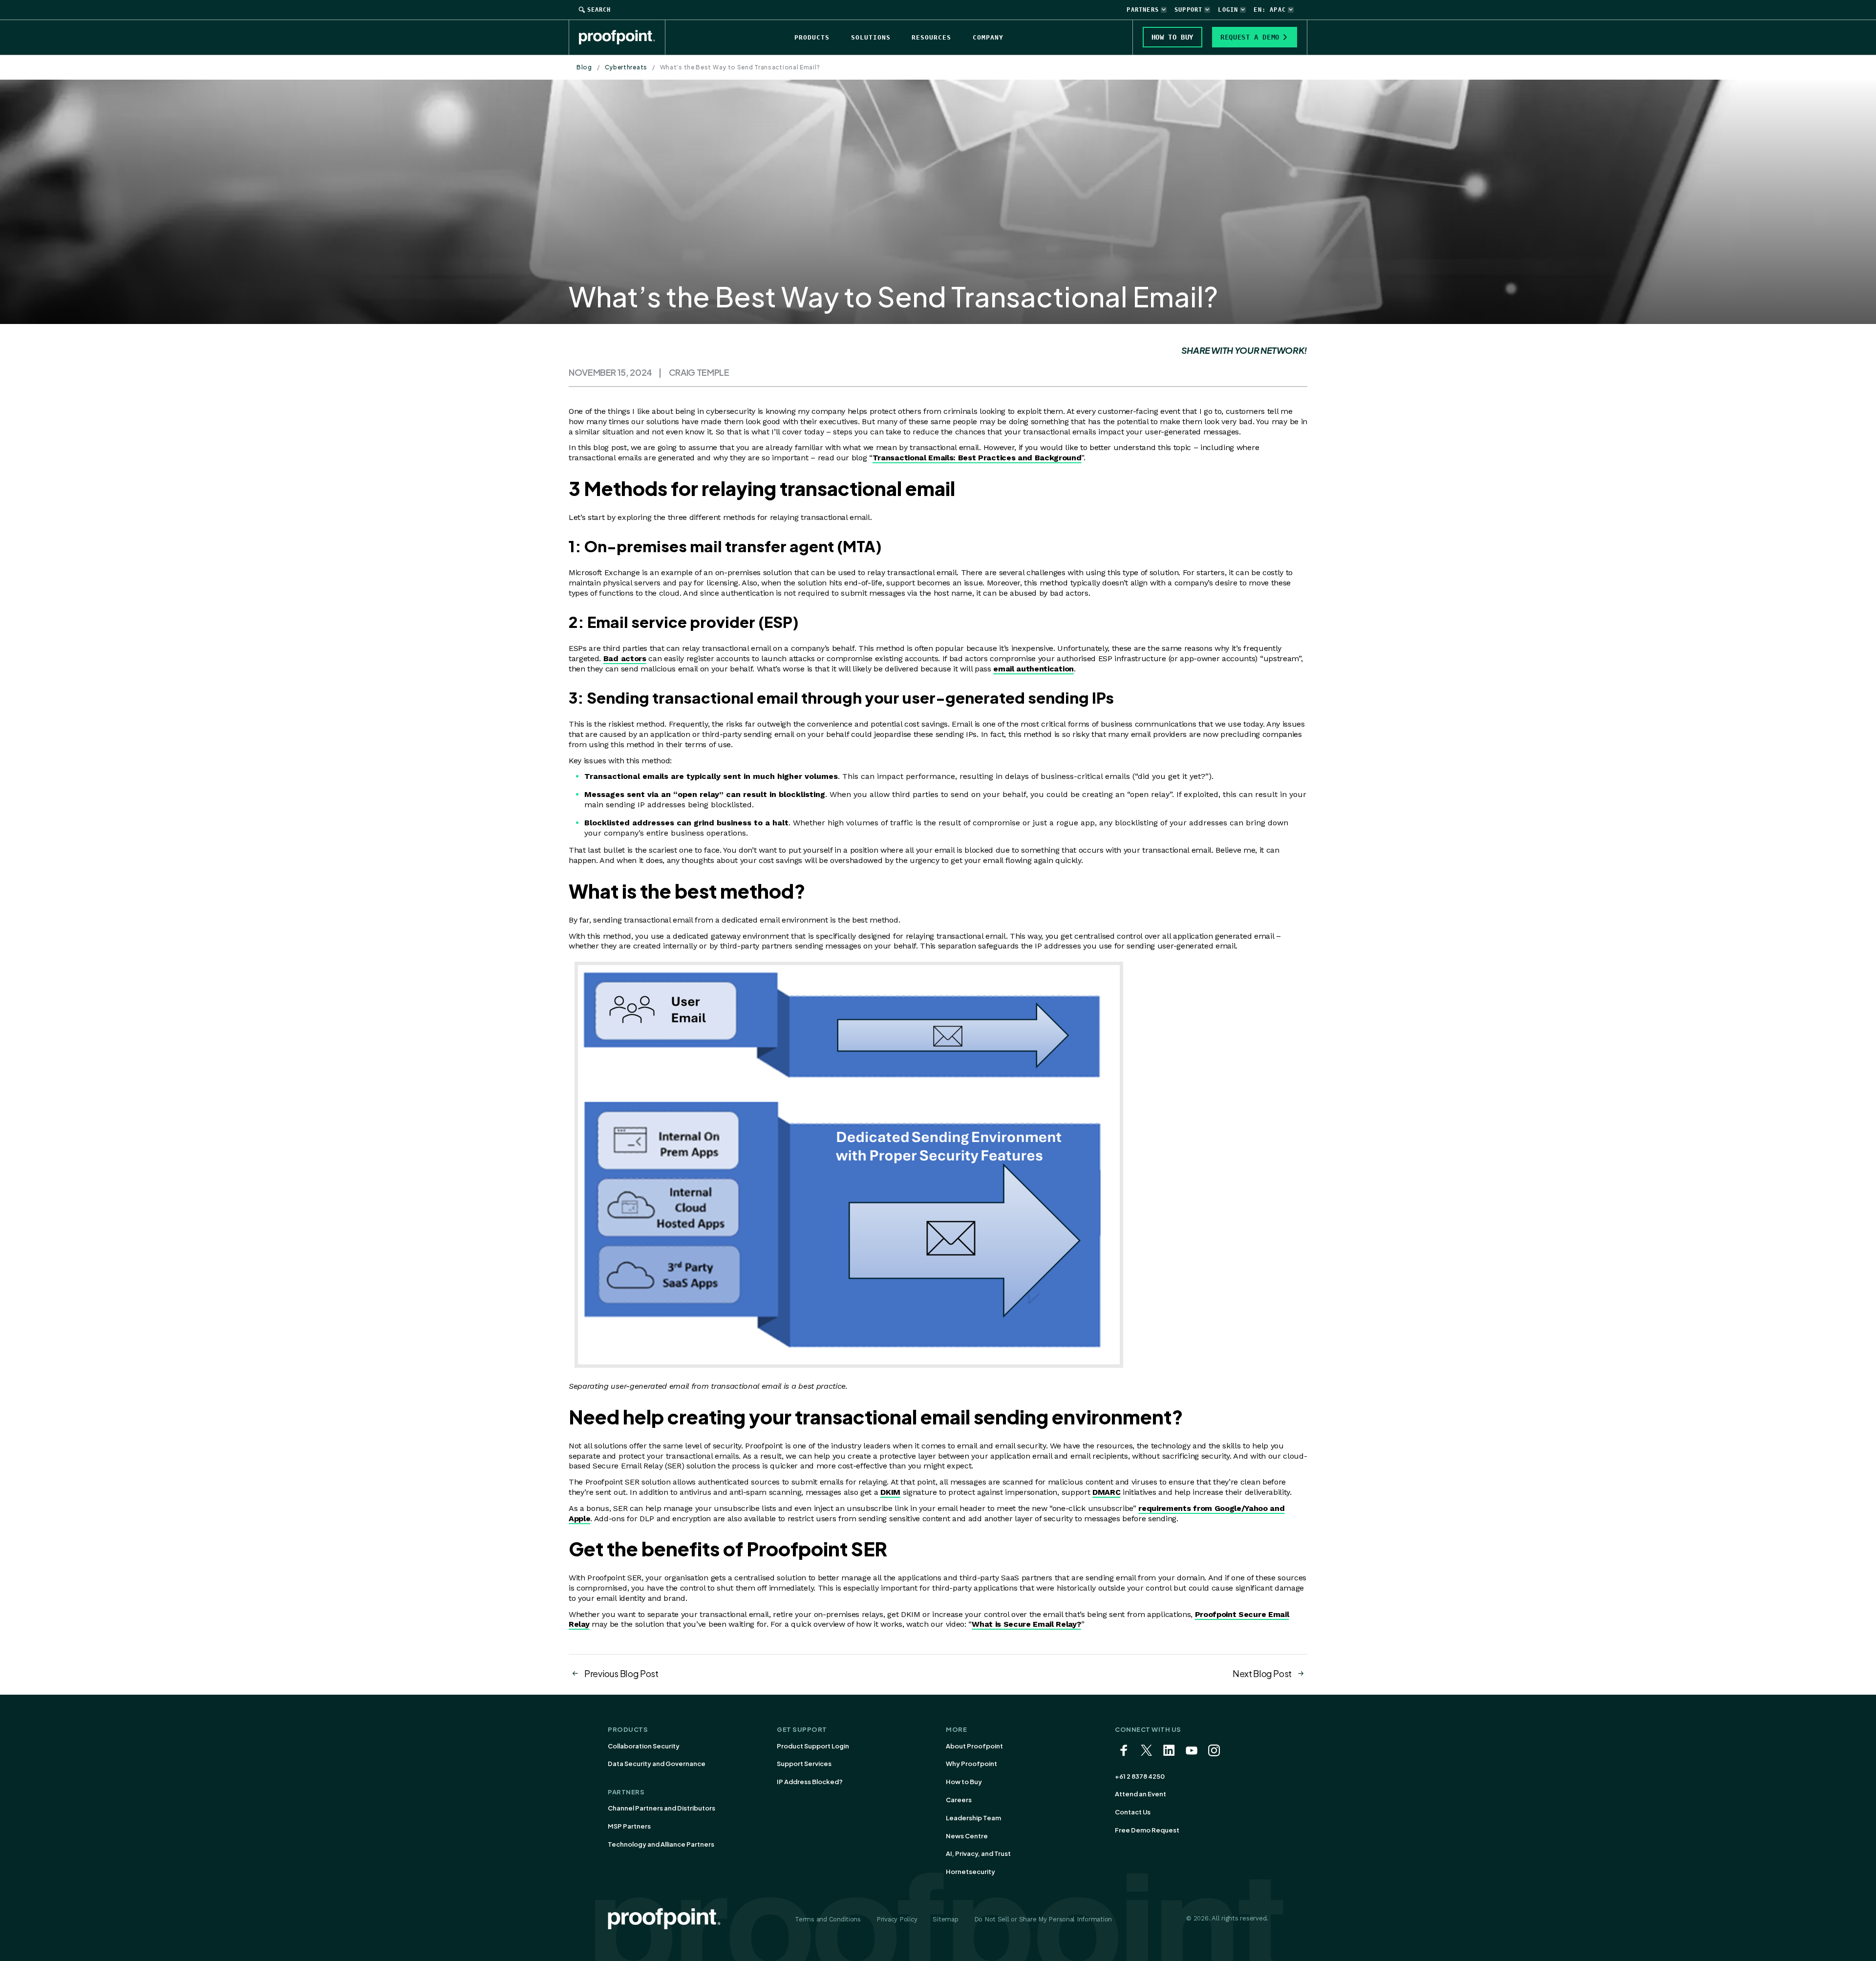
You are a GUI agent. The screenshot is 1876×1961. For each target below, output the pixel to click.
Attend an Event (1141, 1794)
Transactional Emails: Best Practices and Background (977, 458)
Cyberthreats (626, 67)
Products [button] (812, 37)
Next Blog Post (1262, 1673)
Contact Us (1133, 1812)
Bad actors (625, 658)
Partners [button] (1143, 10)
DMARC (1106, 1492)
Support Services (804, 1764)
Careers (959, 1800)
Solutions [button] (871, 37)
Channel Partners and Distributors (661, 1808)
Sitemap (945, 1919)
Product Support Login (813, 1746)
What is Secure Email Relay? (1026, 1624)
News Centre (967, 1836)
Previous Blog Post (621, 1673)
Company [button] (988, 37)
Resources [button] (931, 37)
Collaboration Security (644, 1746)
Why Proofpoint (971, 1764)
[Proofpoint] (622, 37)
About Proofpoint (974, 1746)
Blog (584, 67)
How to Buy (964, 1782)
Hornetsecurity (970, 1872)
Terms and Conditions (828, 1919)
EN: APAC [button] (1270, 10)
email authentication (1034, 669)
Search (599, 10)
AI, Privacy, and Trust (978, 1853)
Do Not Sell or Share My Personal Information (1043, 1919)
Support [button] (1188, 10)
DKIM (890, 1492)
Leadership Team (973, 1818)
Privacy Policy (897, 1919)
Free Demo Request (1147, 1830)
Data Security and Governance (657, 1764)
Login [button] (1228, 10)
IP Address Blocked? (810, 1782)
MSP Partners (629, 1826)
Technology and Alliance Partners (661, 1844)
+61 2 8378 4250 (1140, 1776)
